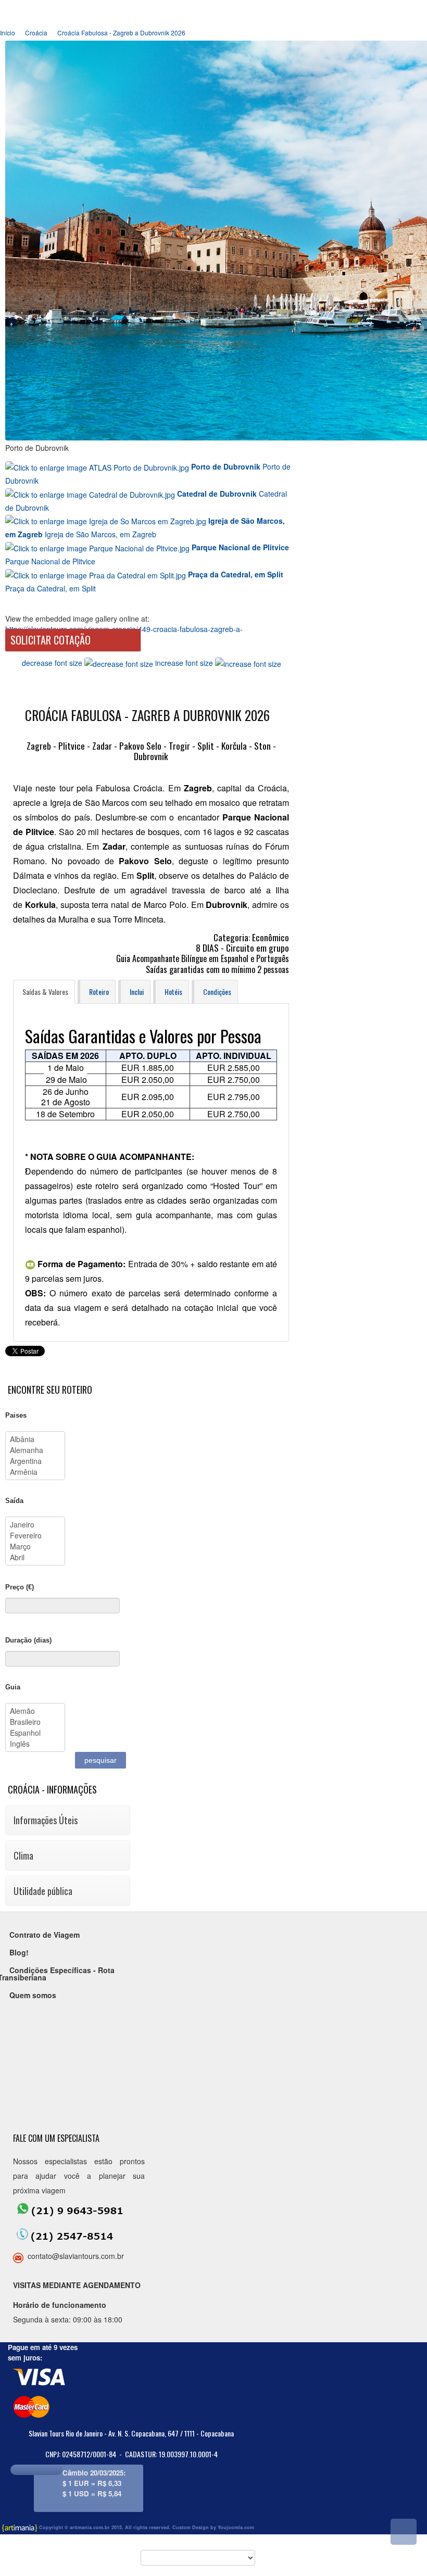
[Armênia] (35, 1472)
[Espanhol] (35, 1733)
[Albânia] (35, 1439)
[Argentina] (35, 1461)
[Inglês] (35, 1744)
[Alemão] (35, 1711)
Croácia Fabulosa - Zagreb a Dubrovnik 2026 (121, 33)
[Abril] (35, 1557)
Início (8, 33)
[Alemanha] (35, 1450)
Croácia (36, 33)
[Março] (35, 1546)
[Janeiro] (35, 1525)
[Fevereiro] (35, 1536)
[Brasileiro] (35, 1722)
